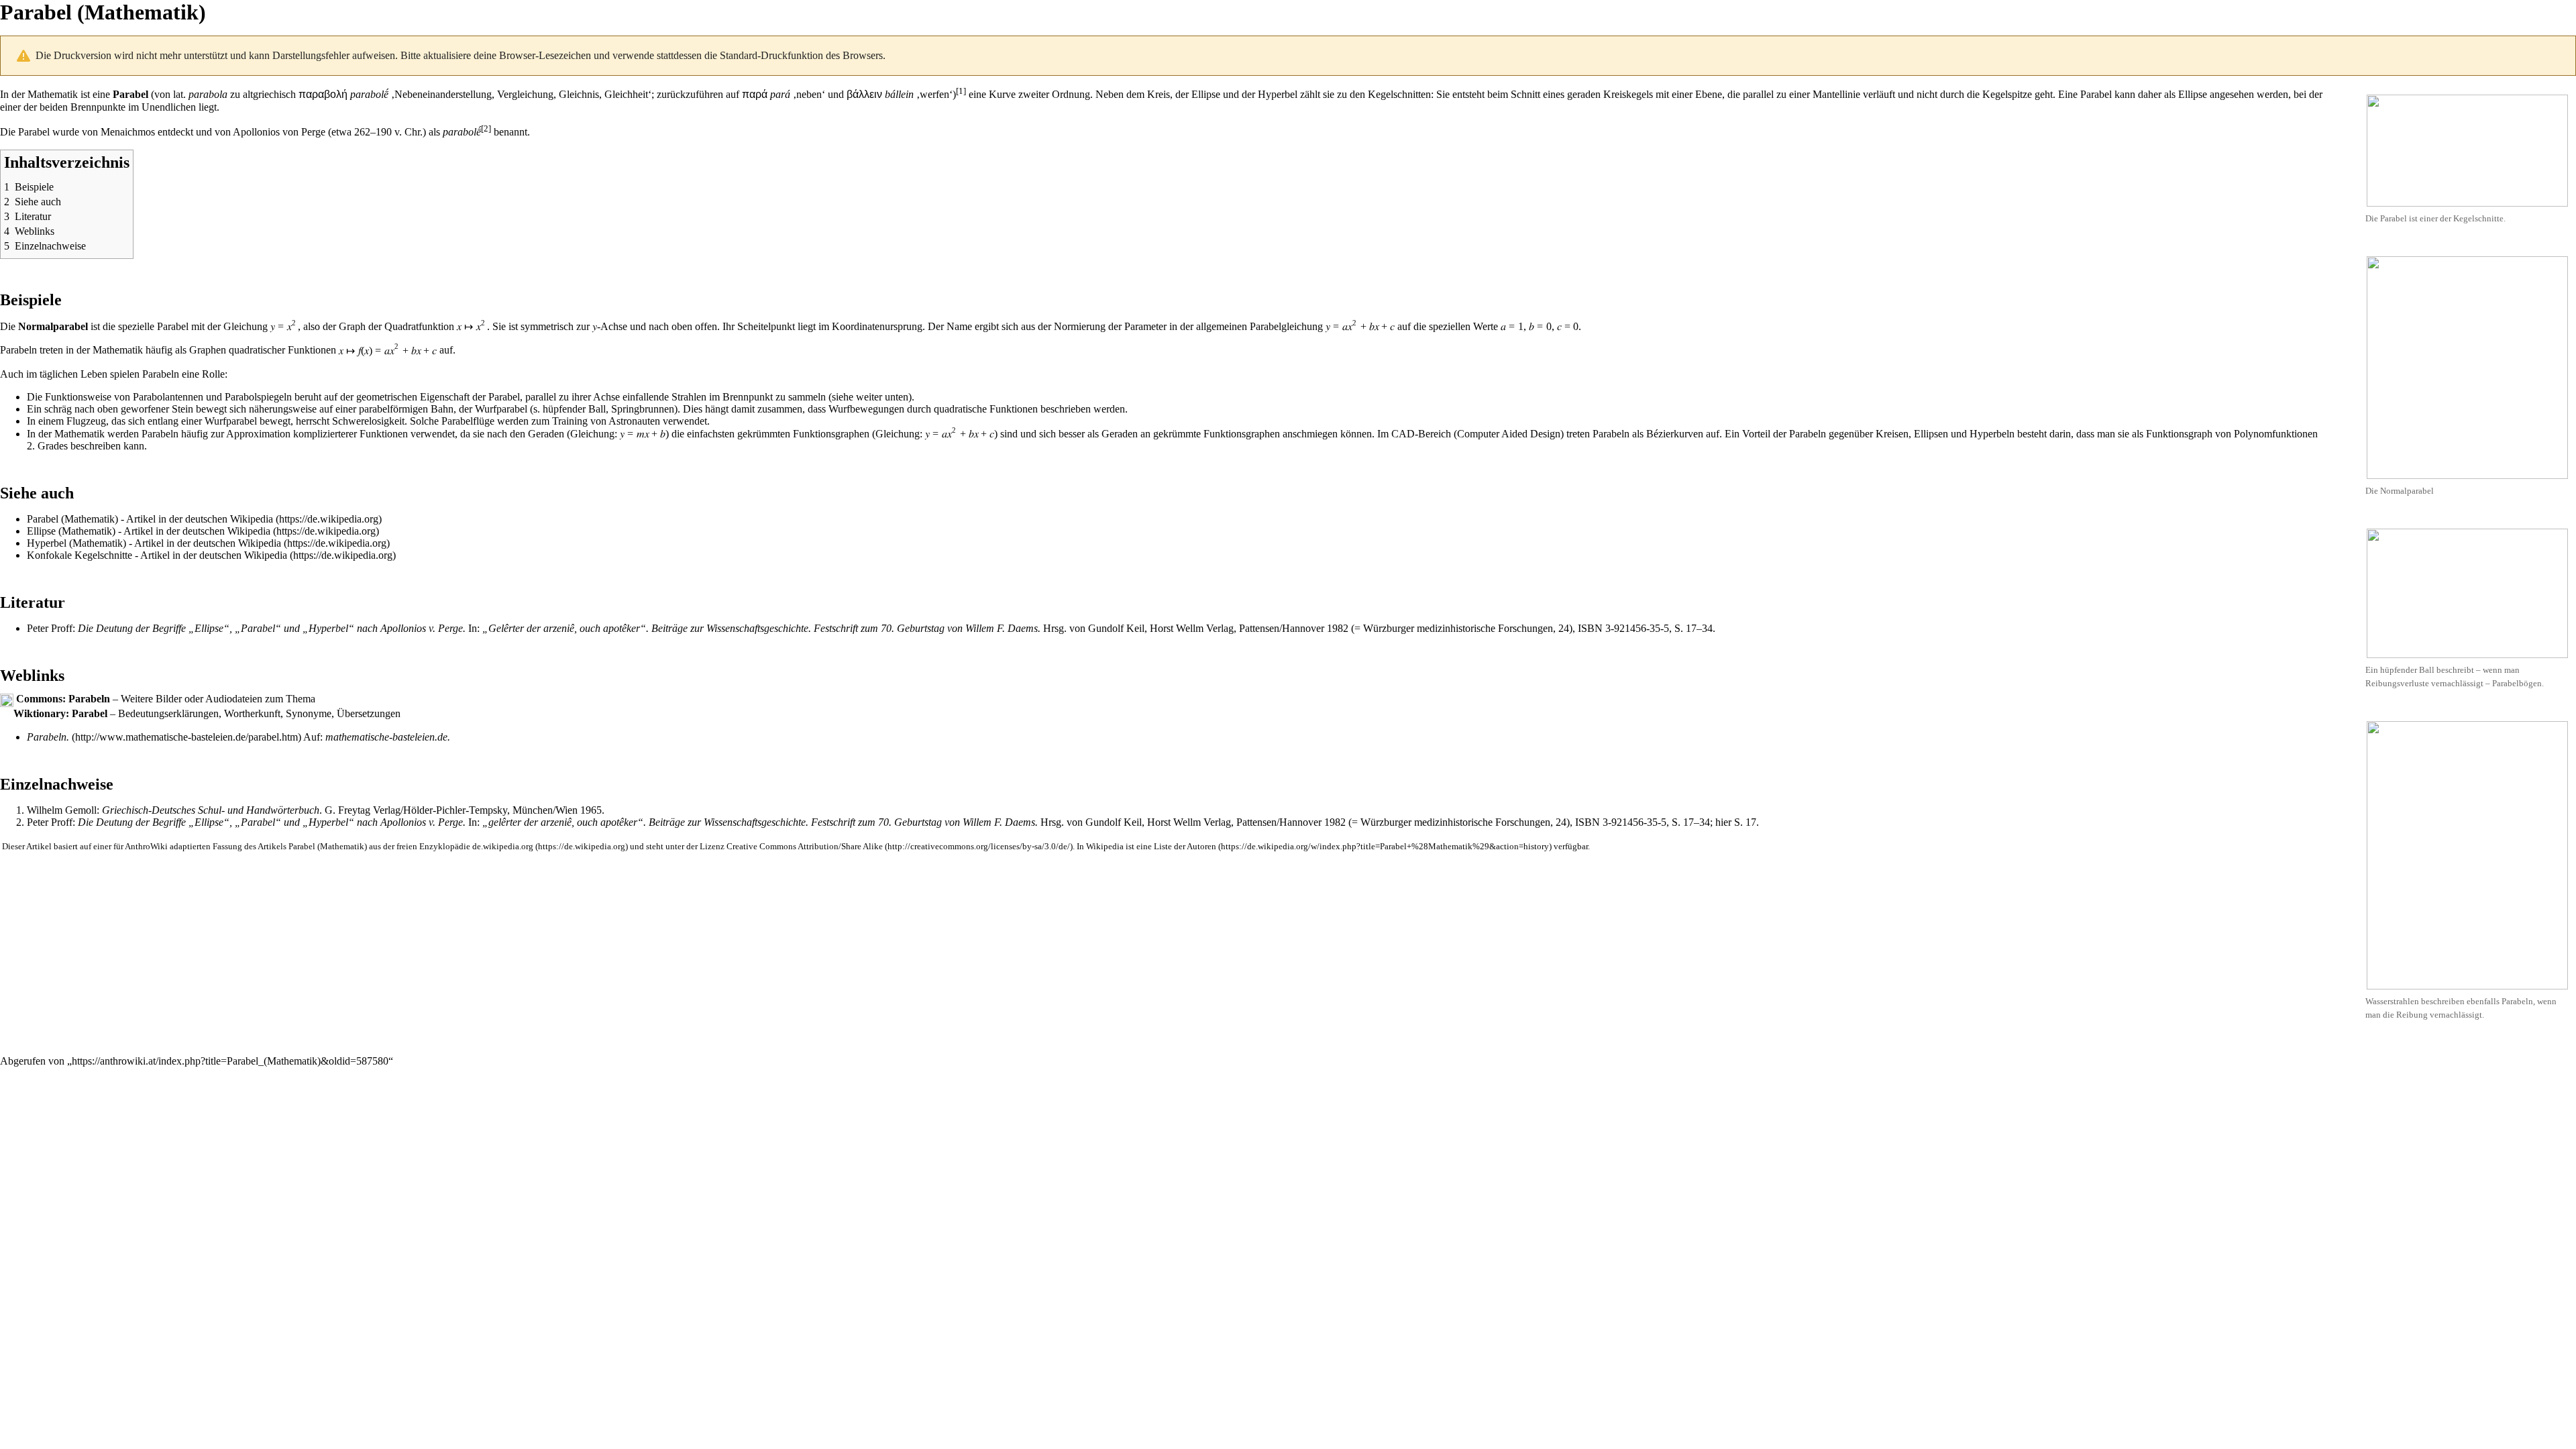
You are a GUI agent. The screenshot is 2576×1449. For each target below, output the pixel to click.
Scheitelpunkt (766, 326)
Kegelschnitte (2478, 218)
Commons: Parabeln (63, 699)
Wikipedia (252, 519)
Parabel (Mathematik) (72, 519)
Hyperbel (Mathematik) (76, 543)
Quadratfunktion (419, 326)
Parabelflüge (468, 421)
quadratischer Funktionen (282, 351)
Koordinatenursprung (877, 326)
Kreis (1159, 94)
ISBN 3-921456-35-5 (1623, 628)
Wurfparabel (501, 409)
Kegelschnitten (1399, 94)
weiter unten (882, 397)
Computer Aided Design (1509, 434)
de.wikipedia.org (503, 847)
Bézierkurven (1675, 434)
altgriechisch (269, 94)
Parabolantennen (168, 397)
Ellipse (1206, 94)
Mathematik (53, 94)
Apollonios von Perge (279, 132)
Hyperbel (1278, 94)
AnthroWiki (146, 847)
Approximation (258, 434)
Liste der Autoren (1185, 847)
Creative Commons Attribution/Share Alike (805, 847)
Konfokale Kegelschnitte (79, 555)
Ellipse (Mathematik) (71, 531)
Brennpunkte (98, 107)
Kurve (1002, 94)
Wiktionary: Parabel (60, 713)
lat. (179, 94)
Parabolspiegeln (258, 397)
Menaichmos (128, 132)
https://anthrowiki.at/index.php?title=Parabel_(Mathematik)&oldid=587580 (230, 1061)
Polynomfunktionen (2276, 434)
